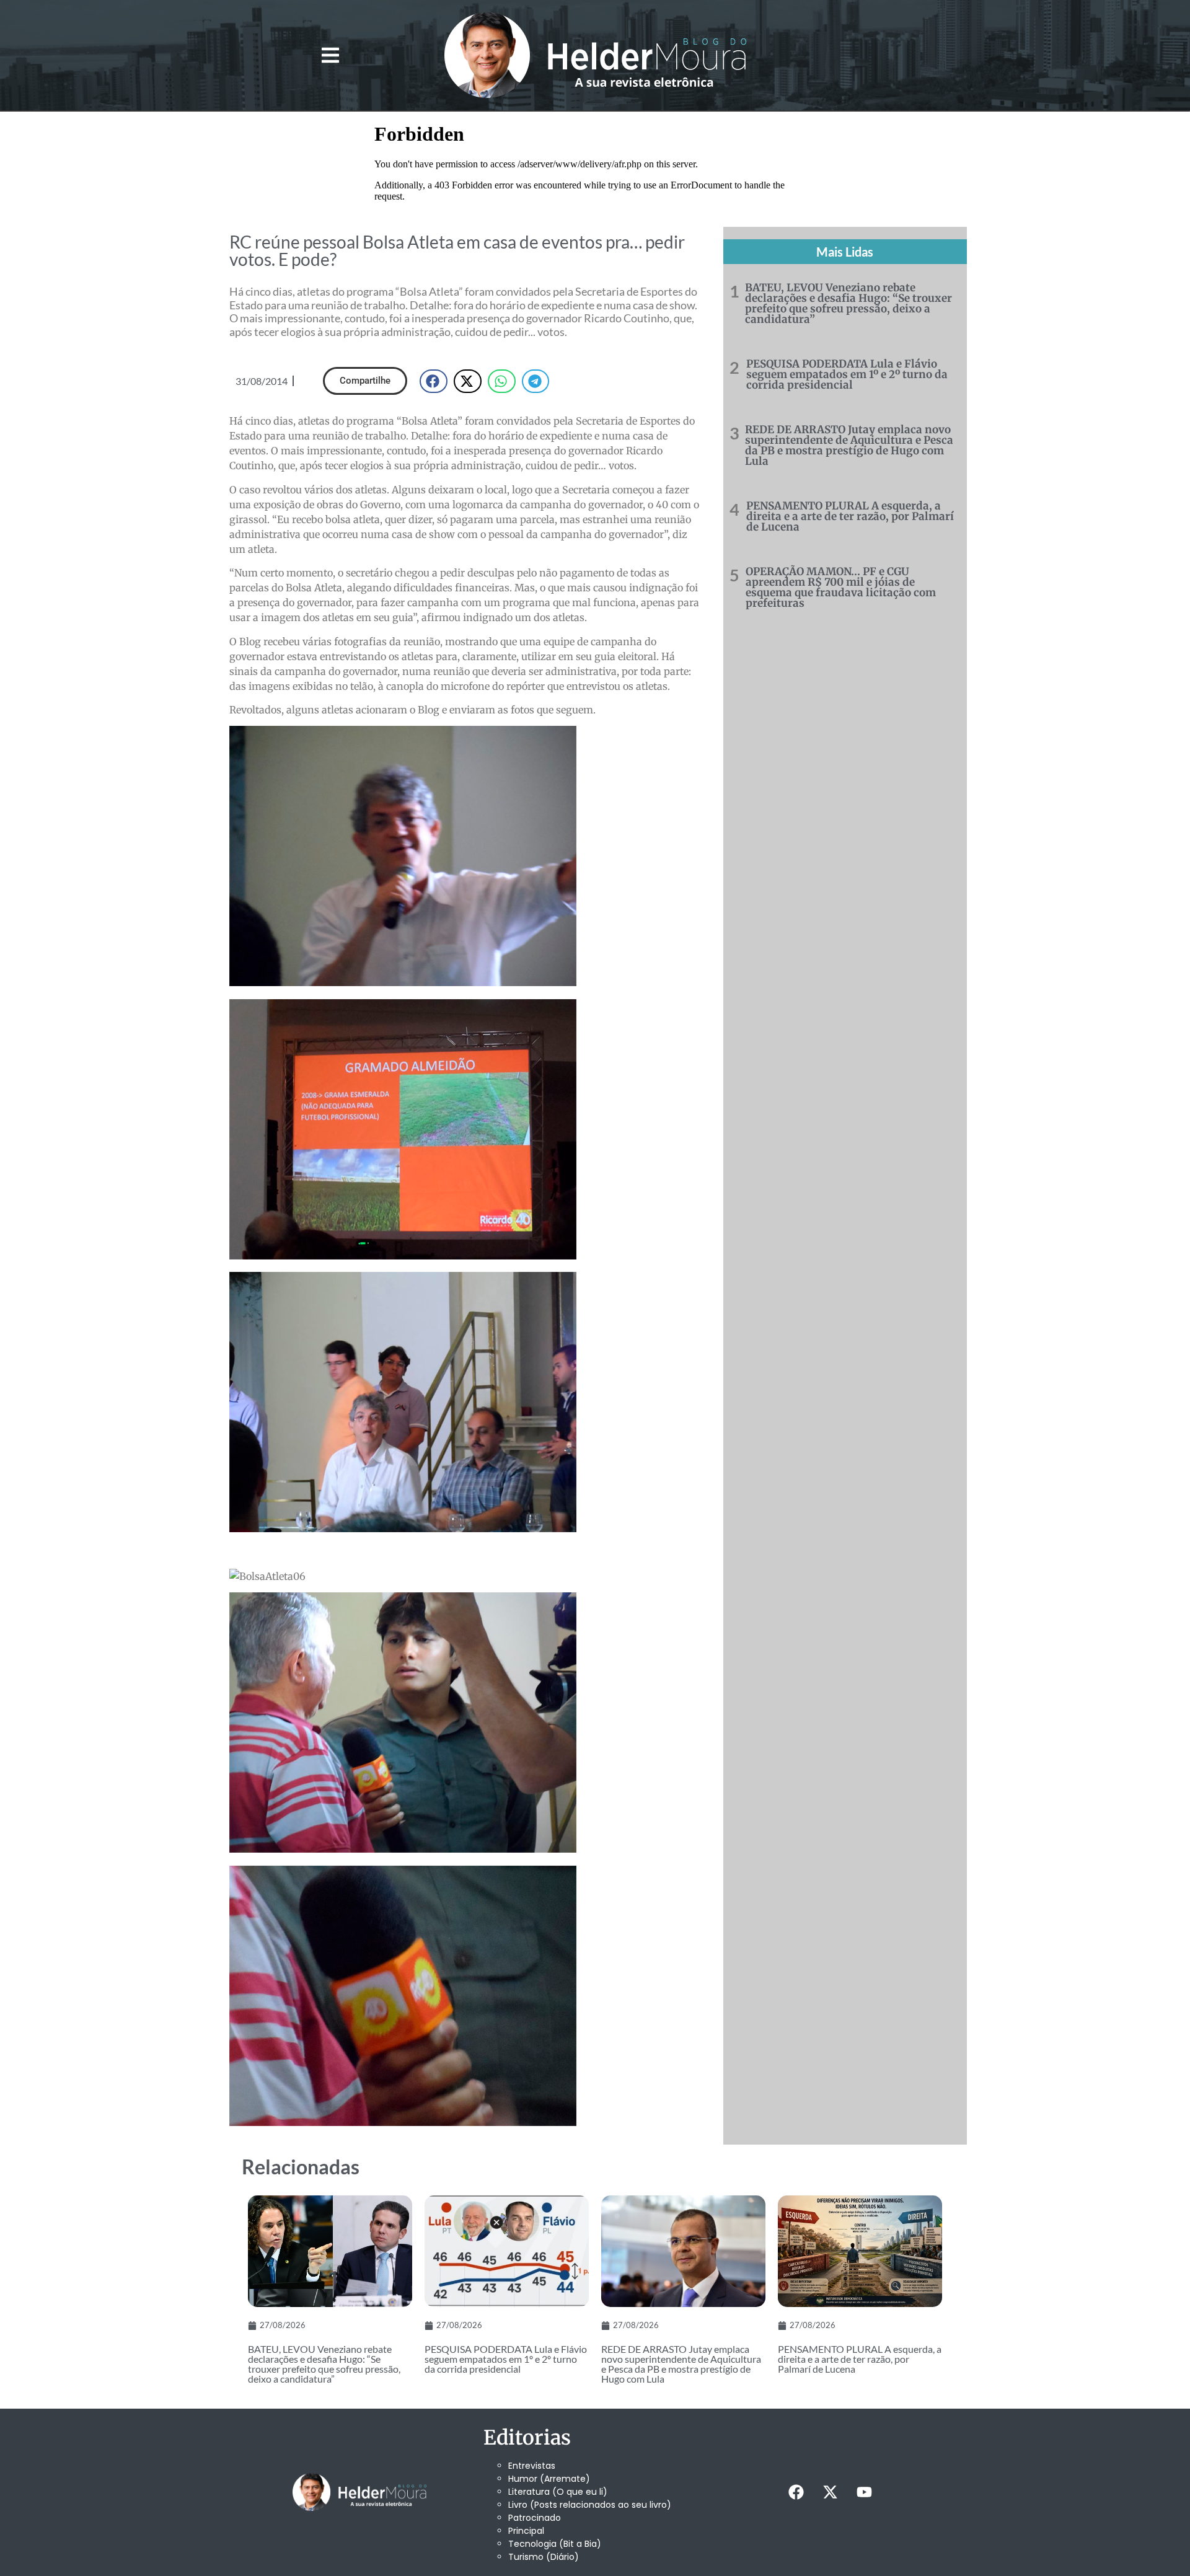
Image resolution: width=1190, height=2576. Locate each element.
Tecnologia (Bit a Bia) (555, 2544)
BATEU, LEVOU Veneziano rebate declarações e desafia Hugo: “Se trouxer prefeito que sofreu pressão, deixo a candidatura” (848, 303)
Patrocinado (535, 2518)
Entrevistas (532, 2466)
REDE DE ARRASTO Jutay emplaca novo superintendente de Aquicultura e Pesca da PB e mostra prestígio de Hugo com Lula (849, 445)
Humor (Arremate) (549, 2479)
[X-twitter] (830, 2492)
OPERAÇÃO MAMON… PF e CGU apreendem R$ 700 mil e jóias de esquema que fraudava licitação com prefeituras (841, 587)
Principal (526, 2531)
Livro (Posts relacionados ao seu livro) (590, 2505)
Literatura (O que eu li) (558, 2492)
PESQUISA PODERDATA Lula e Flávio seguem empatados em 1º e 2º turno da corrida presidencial (847, 374)
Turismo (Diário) (544, 2557)
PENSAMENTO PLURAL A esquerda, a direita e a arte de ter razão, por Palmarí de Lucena (850, 516)
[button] (330, 55)
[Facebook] (796, 2492)
